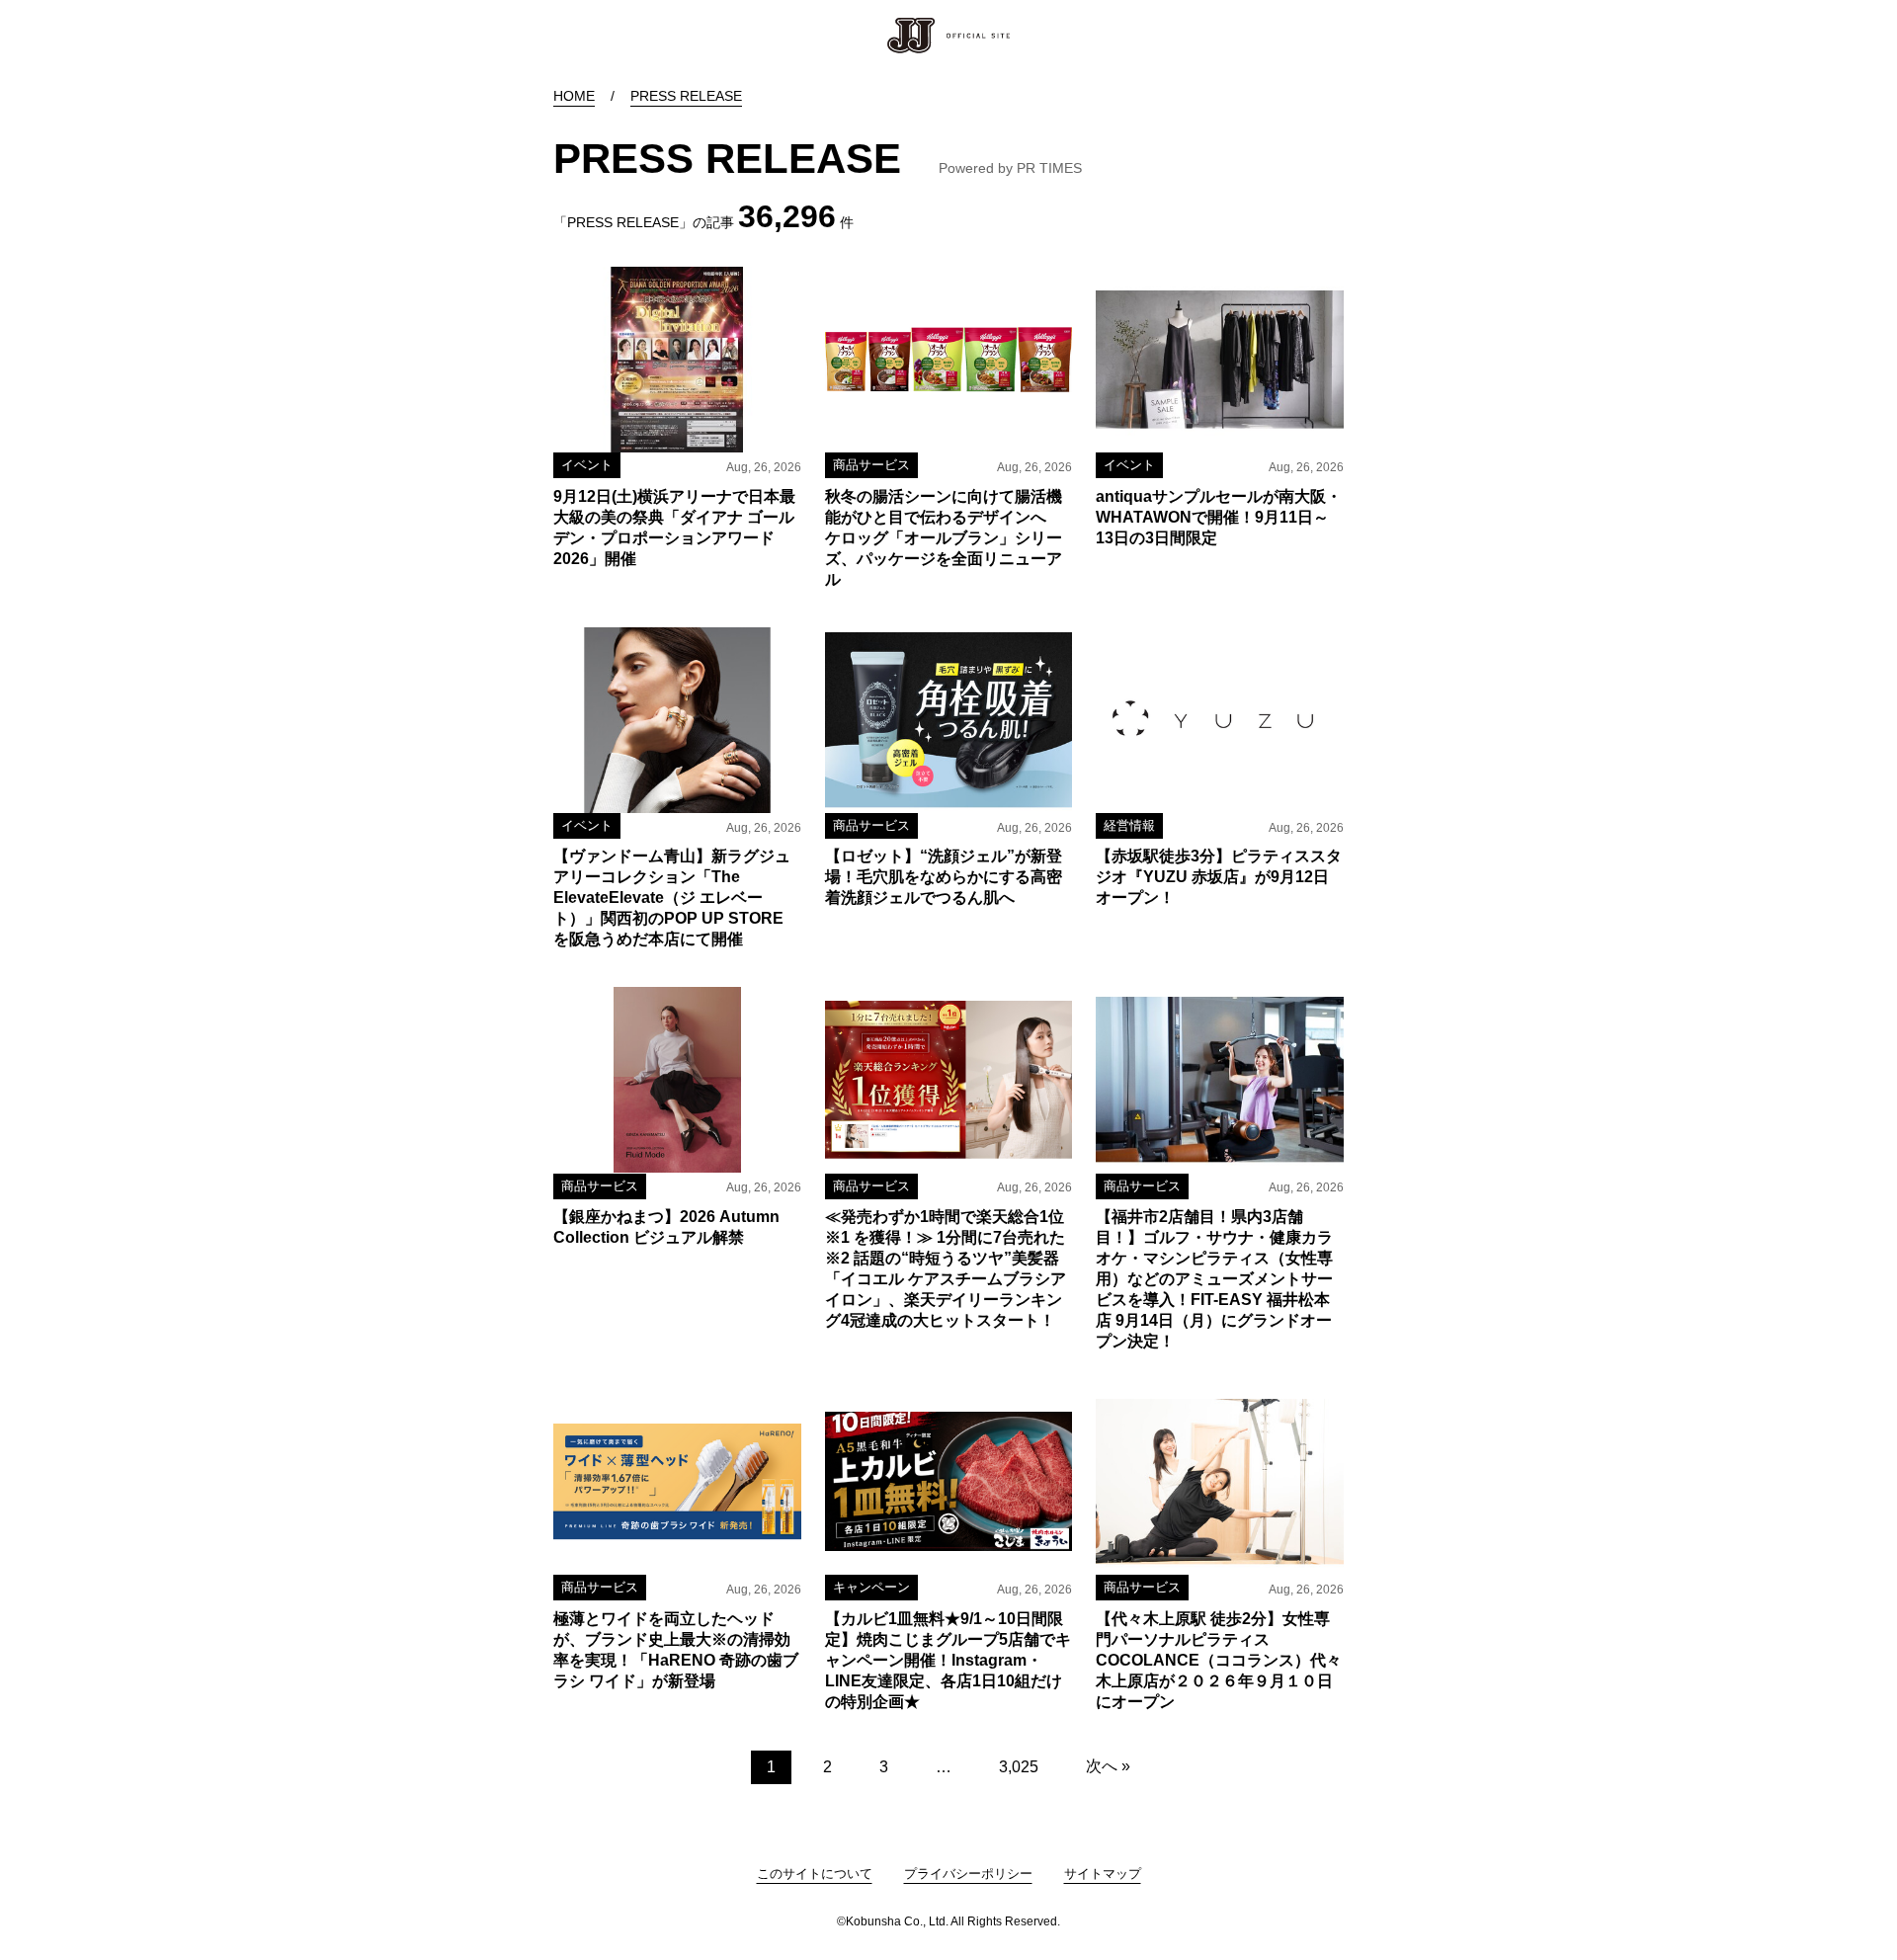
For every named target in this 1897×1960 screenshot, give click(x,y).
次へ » (1108, 1766)
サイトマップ (1103, 1874)
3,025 (1019, 1767)
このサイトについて (815, 1874)
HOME (574, 96)
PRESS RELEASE (686, 96)
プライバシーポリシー (968, 1874)
